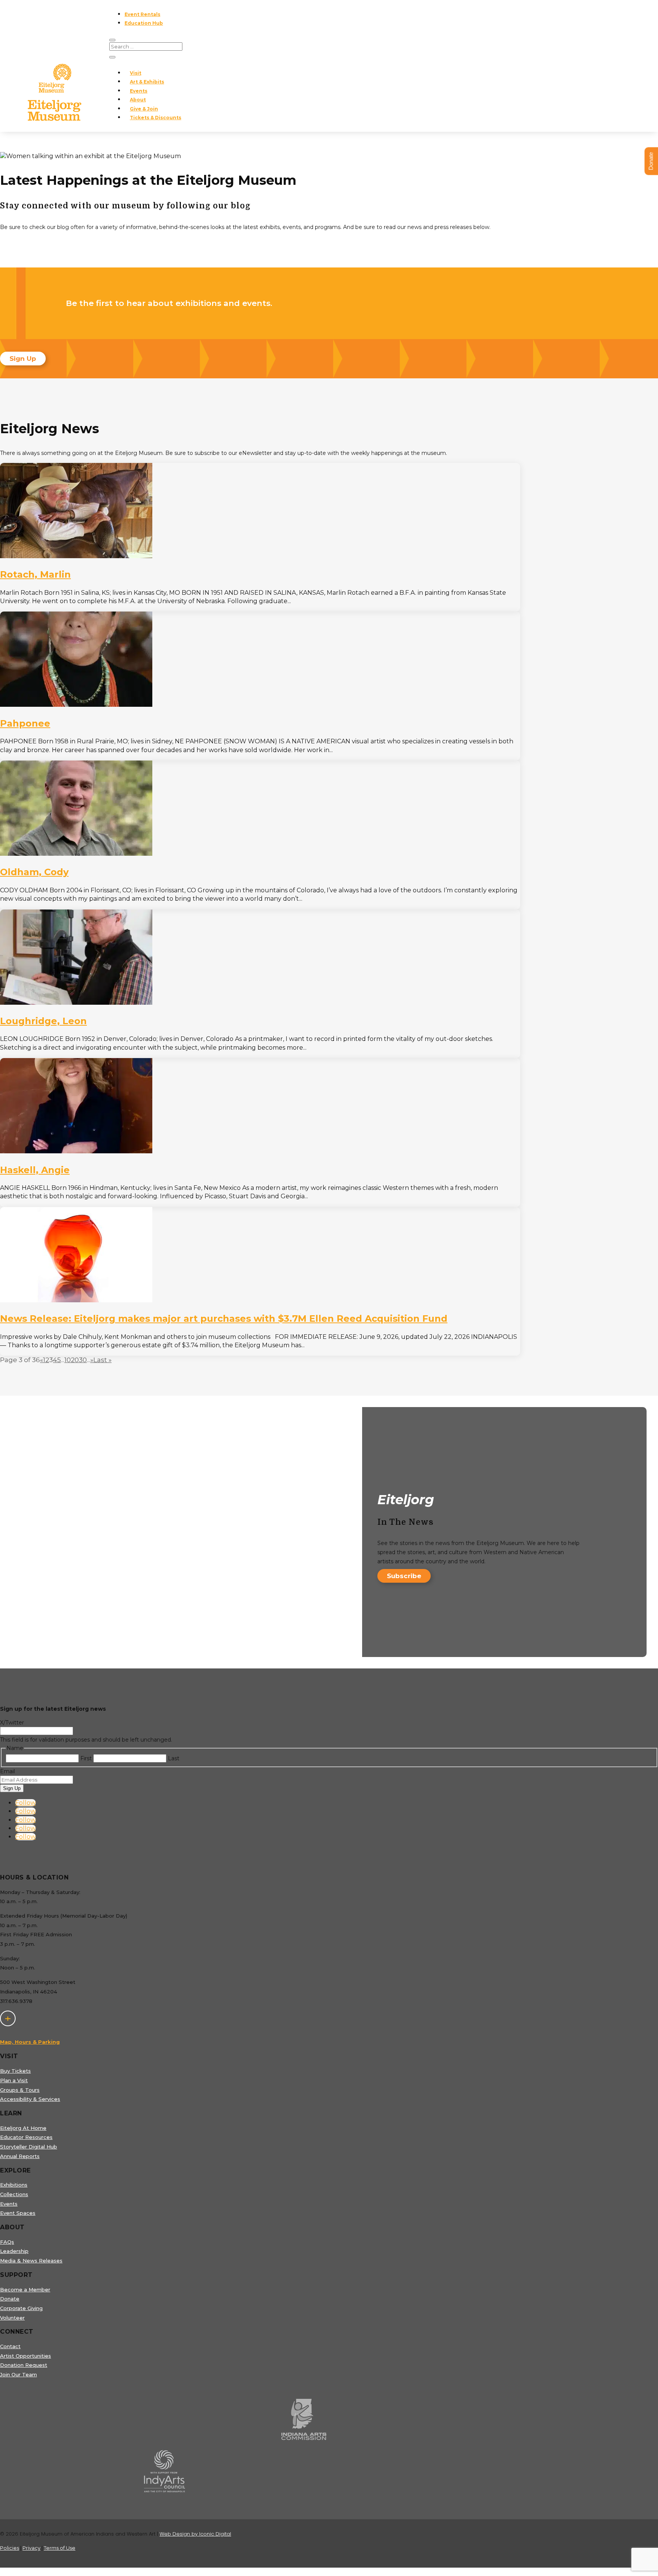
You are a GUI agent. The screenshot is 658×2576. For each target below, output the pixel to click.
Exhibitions (14, 2185)
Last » (102, 1360)
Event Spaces (18, 2213)
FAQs (7, 2242)
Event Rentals (142, 14)
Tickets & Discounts (156, 118)
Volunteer (12, 2318)
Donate (10, 2299)
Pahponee (25, 723)
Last (174, 1758)
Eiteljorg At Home (23, 2128)
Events (139, 91)
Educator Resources (26, 2137)
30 (83, 1360)
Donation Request (24, 2365)
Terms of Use (60, 2548)
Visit (136, 73)
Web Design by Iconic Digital (195, 2534)
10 (68, 1360)
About (138, 100)
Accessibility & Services (30, 2099)
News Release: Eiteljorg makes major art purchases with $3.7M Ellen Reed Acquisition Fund (224, 1318)
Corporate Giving (21, 2308)
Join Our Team (18, 2374)
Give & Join (144, 109)
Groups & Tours (20, 2090)
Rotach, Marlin (35, 574)
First (86, 1758)
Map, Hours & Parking (30, 2042)
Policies (10, 2548)
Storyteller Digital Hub (29, 2147)
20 (75, 1360)
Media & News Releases (31, 2261)
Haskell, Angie (35, 1170)
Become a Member (25, 2289)
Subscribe (404, 1576)
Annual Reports (20, 2156)
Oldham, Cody (34, 872)
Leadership (14, 2251)
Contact (10, 2346)
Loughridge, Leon (43, 1021)
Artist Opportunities (26, 2356)
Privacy (31, 2548)
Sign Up (23, 359)
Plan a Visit (14, 2080)
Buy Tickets (15, 2071)
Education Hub (144, 23)
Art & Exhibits (147, 82)
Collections (14, 2194)
